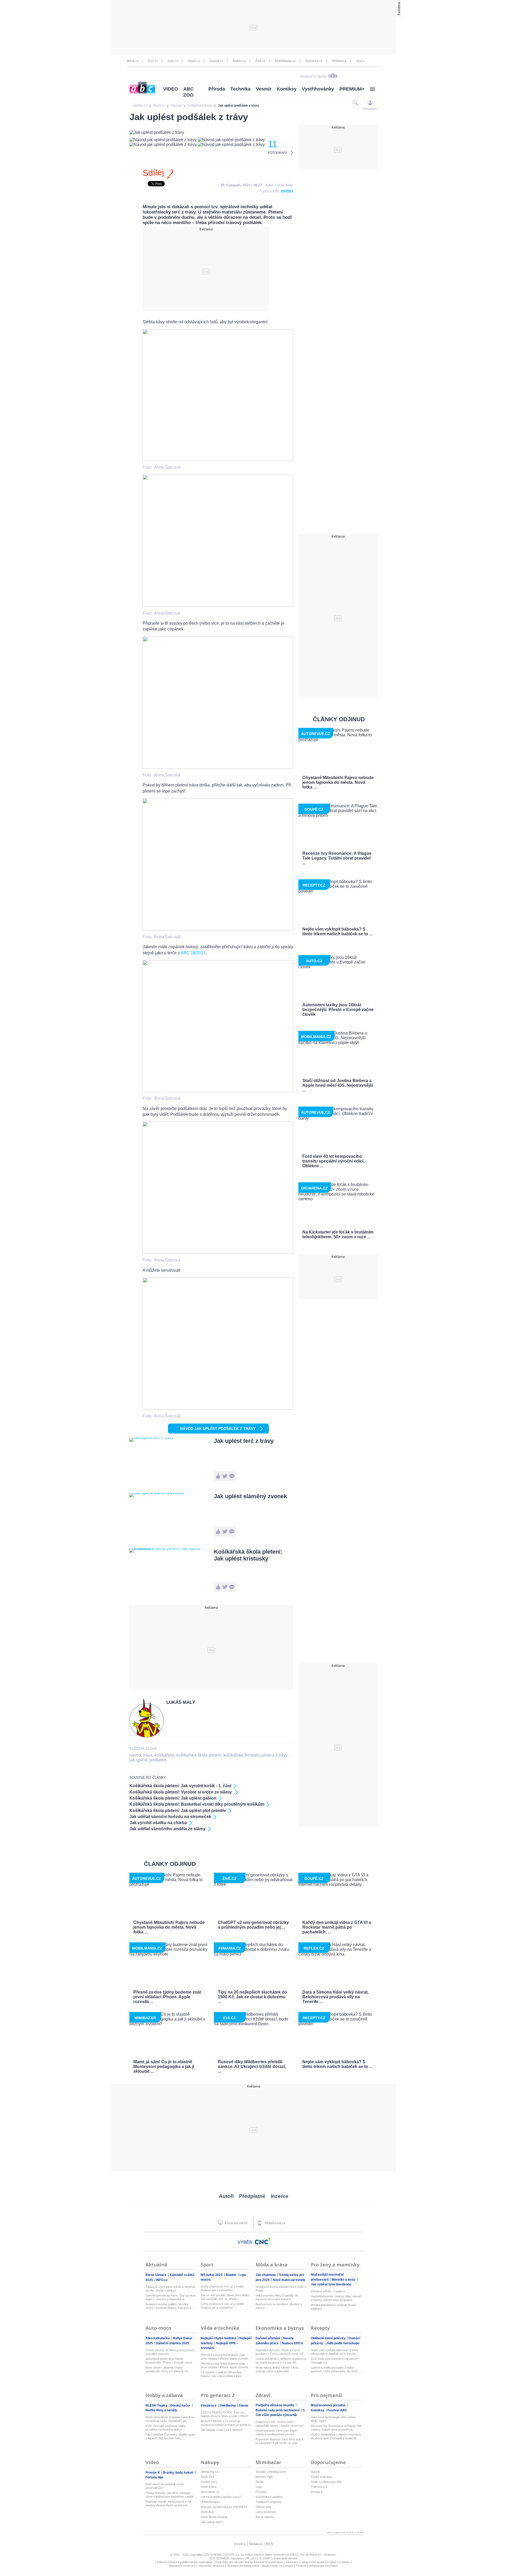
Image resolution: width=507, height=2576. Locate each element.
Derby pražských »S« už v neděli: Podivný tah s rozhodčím (222, 2288)
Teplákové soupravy (269, 2502)
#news (244, 2406)
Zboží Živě (208, 2477)
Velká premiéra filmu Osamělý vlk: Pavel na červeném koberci (277, 2297)
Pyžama (261, 2492)
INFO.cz (162, 2280)
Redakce (256, 2544)
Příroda (217, 89)
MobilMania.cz (285, 61)
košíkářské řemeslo (241, 1755)
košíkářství (164, 1755)
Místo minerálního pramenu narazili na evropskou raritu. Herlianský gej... (170, 2419)
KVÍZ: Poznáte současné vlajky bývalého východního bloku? (166, 2428)
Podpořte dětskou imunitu (275, 2405)
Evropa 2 (317, 2492)
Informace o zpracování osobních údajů (311, 2562)
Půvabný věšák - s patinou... (329, 2291)
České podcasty (321, 2477)
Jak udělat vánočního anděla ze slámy (167, 1829)
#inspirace (209, 2406)
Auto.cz (173, 61)
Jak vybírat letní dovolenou (331, 2284)
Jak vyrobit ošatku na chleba (158, 1823)
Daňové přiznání (268, 2338)
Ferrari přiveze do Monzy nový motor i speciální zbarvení (170, 2352)
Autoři (226, 2196)
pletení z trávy (274, 1755)
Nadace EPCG (292, 2343)
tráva (148, 1755)
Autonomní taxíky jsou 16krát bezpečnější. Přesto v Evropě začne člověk (169, 2361)
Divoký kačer (181, 2406)
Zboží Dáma (209, 2487)
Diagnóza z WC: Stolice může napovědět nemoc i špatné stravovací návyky (280, 2424)
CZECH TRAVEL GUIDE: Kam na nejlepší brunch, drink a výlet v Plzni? (224, 2414)
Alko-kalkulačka (158, 2338)
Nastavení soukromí (182, 2566)
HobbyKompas (210, 2502)
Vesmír (264, 89)
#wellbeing (228, 2406)
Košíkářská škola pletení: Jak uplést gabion (173, 1798)
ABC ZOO (188, 92)
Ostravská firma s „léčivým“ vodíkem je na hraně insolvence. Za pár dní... (281, 2361)
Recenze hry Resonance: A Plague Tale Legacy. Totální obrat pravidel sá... (336, 2428)
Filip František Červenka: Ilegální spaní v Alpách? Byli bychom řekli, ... (170, 2436)
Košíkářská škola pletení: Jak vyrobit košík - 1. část (180, 1786)
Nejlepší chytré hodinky (219, 2338)
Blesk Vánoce (156, 2275)
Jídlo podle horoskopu (343, 2343)
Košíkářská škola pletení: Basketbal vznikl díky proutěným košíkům (197, 1804)
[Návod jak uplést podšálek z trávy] (218, 460)
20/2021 (287, 191)
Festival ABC (337, 2410)
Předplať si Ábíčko (313, 77)
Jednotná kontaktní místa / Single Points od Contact (260, 2566)
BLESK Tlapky (157, 2406)
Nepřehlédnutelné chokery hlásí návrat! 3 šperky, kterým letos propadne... (336, 2298)
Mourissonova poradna (328, 2405)
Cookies (345, 2562)
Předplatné (252, 2196)
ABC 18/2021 (193, 953)
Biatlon (231, 2275)
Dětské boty (263, 2507)
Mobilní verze (275, 2223)
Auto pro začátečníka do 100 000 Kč (224, 2507)
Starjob (315, 2472)
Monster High (264, 2477)
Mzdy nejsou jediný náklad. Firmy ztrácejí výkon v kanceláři (277, 2369)
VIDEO (171, 89)
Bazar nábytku (265, 2517)
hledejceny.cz (209, 2472)
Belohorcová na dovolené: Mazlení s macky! (279, 2306)
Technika (240, 89)
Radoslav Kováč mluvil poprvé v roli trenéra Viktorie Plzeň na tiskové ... (168, 2503)
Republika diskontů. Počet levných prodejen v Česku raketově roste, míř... (281, 2352)
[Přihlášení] (370, 103)
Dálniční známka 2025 (173, 2343)
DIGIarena (339, 61)
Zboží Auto (208, 2512)
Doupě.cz (216, 61)
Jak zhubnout (266, 2275)
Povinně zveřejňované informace (317, 2566)
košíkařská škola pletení (199, 1755)
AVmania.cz (314, 61)
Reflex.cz (239, 61)
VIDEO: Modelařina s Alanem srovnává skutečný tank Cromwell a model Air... (336, 2436)
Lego (259, 2487)
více (359, 61)
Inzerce (280, 2196)
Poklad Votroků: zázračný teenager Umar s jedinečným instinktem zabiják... (171, 2495)
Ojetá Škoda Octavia (214, 2517)
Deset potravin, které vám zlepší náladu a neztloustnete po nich (276, 2432)
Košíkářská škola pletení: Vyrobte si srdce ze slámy (181, 1792)
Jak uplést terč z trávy (244, 1441)
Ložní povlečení (266, 2512)
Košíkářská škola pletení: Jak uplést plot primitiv (178, 1811)
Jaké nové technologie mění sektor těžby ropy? (333, 2419)
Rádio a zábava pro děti (326, 2482)
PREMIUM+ (352, 89)
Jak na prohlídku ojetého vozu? (221, 2497)
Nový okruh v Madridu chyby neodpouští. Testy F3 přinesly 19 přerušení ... (166, 2369)
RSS (269, 2544)
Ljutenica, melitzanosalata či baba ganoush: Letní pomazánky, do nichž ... (336, 2369)
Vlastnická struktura (211, 2566)
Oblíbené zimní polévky (328, 2338)
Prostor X (153, 2473)
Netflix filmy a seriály (161, 2410)
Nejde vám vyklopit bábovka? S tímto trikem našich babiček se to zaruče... (335, 2352)
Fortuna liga (154, 2477)
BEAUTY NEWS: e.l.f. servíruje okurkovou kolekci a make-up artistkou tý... (226, 2423)
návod (135, 1755)
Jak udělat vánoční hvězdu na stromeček (170, 1817)
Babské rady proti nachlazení (278, 2410)
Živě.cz (260, 61)
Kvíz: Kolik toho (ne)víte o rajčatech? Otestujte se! (334, 2361)
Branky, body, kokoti (179, 2473)
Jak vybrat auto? (212, 2522)
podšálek (158, 1760)
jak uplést (138, 1760)
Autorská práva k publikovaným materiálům (185, 2562)
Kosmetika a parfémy (269, 2497)
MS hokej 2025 (212, 2275)
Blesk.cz (133, 61)
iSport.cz (194, 61)
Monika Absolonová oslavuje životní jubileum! (334, 2307)
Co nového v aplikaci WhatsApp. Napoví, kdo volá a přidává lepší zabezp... (221, 2374)
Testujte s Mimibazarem (271, 2472)
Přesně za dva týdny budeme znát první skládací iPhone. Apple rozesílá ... (226, 2357)
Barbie (260, 2482)
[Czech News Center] (263, 2241)
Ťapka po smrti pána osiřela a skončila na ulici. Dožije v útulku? (170, 2289)
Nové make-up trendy (289, 2280)
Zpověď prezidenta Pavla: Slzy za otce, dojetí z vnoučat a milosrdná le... (171, 2297)
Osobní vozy (209, 2482)
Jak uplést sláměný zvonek (250, 1496)
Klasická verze (236, 2223)
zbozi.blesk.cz (210, 2492)
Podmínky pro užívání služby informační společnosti (249, 2562)
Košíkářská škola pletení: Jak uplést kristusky (248, 1555)
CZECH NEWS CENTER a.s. (222, 2555)
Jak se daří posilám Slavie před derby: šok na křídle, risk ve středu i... (225, 2297)
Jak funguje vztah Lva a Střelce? (222, 2430)
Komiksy (287, 89)
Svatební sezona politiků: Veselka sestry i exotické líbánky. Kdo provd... (170, 2306)
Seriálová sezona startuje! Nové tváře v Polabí (281, 2289)
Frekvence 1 (319, 2487)
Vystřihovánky (318, 89)
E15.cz (153, 61)
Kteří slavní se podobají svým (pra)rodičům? (165, 2486)
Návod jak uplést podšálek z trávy (218, 1429)
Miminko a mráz (344, 2280)
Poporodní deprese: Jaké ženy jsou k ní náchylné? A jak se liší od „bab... (280, 2441)
